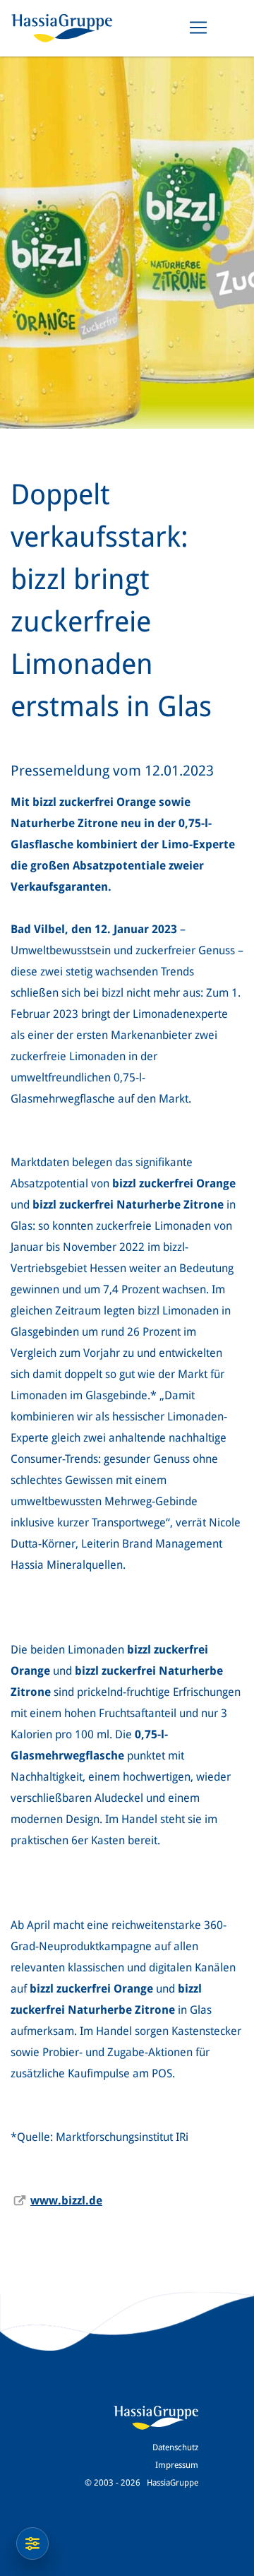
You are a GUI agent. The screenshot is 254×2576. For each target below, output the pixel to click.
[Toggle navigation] (198, 28)
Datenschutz (175, 2447)
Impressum (177, 2465)
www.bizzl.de (66, 2201)
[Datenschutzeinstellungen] (32, 2544)
